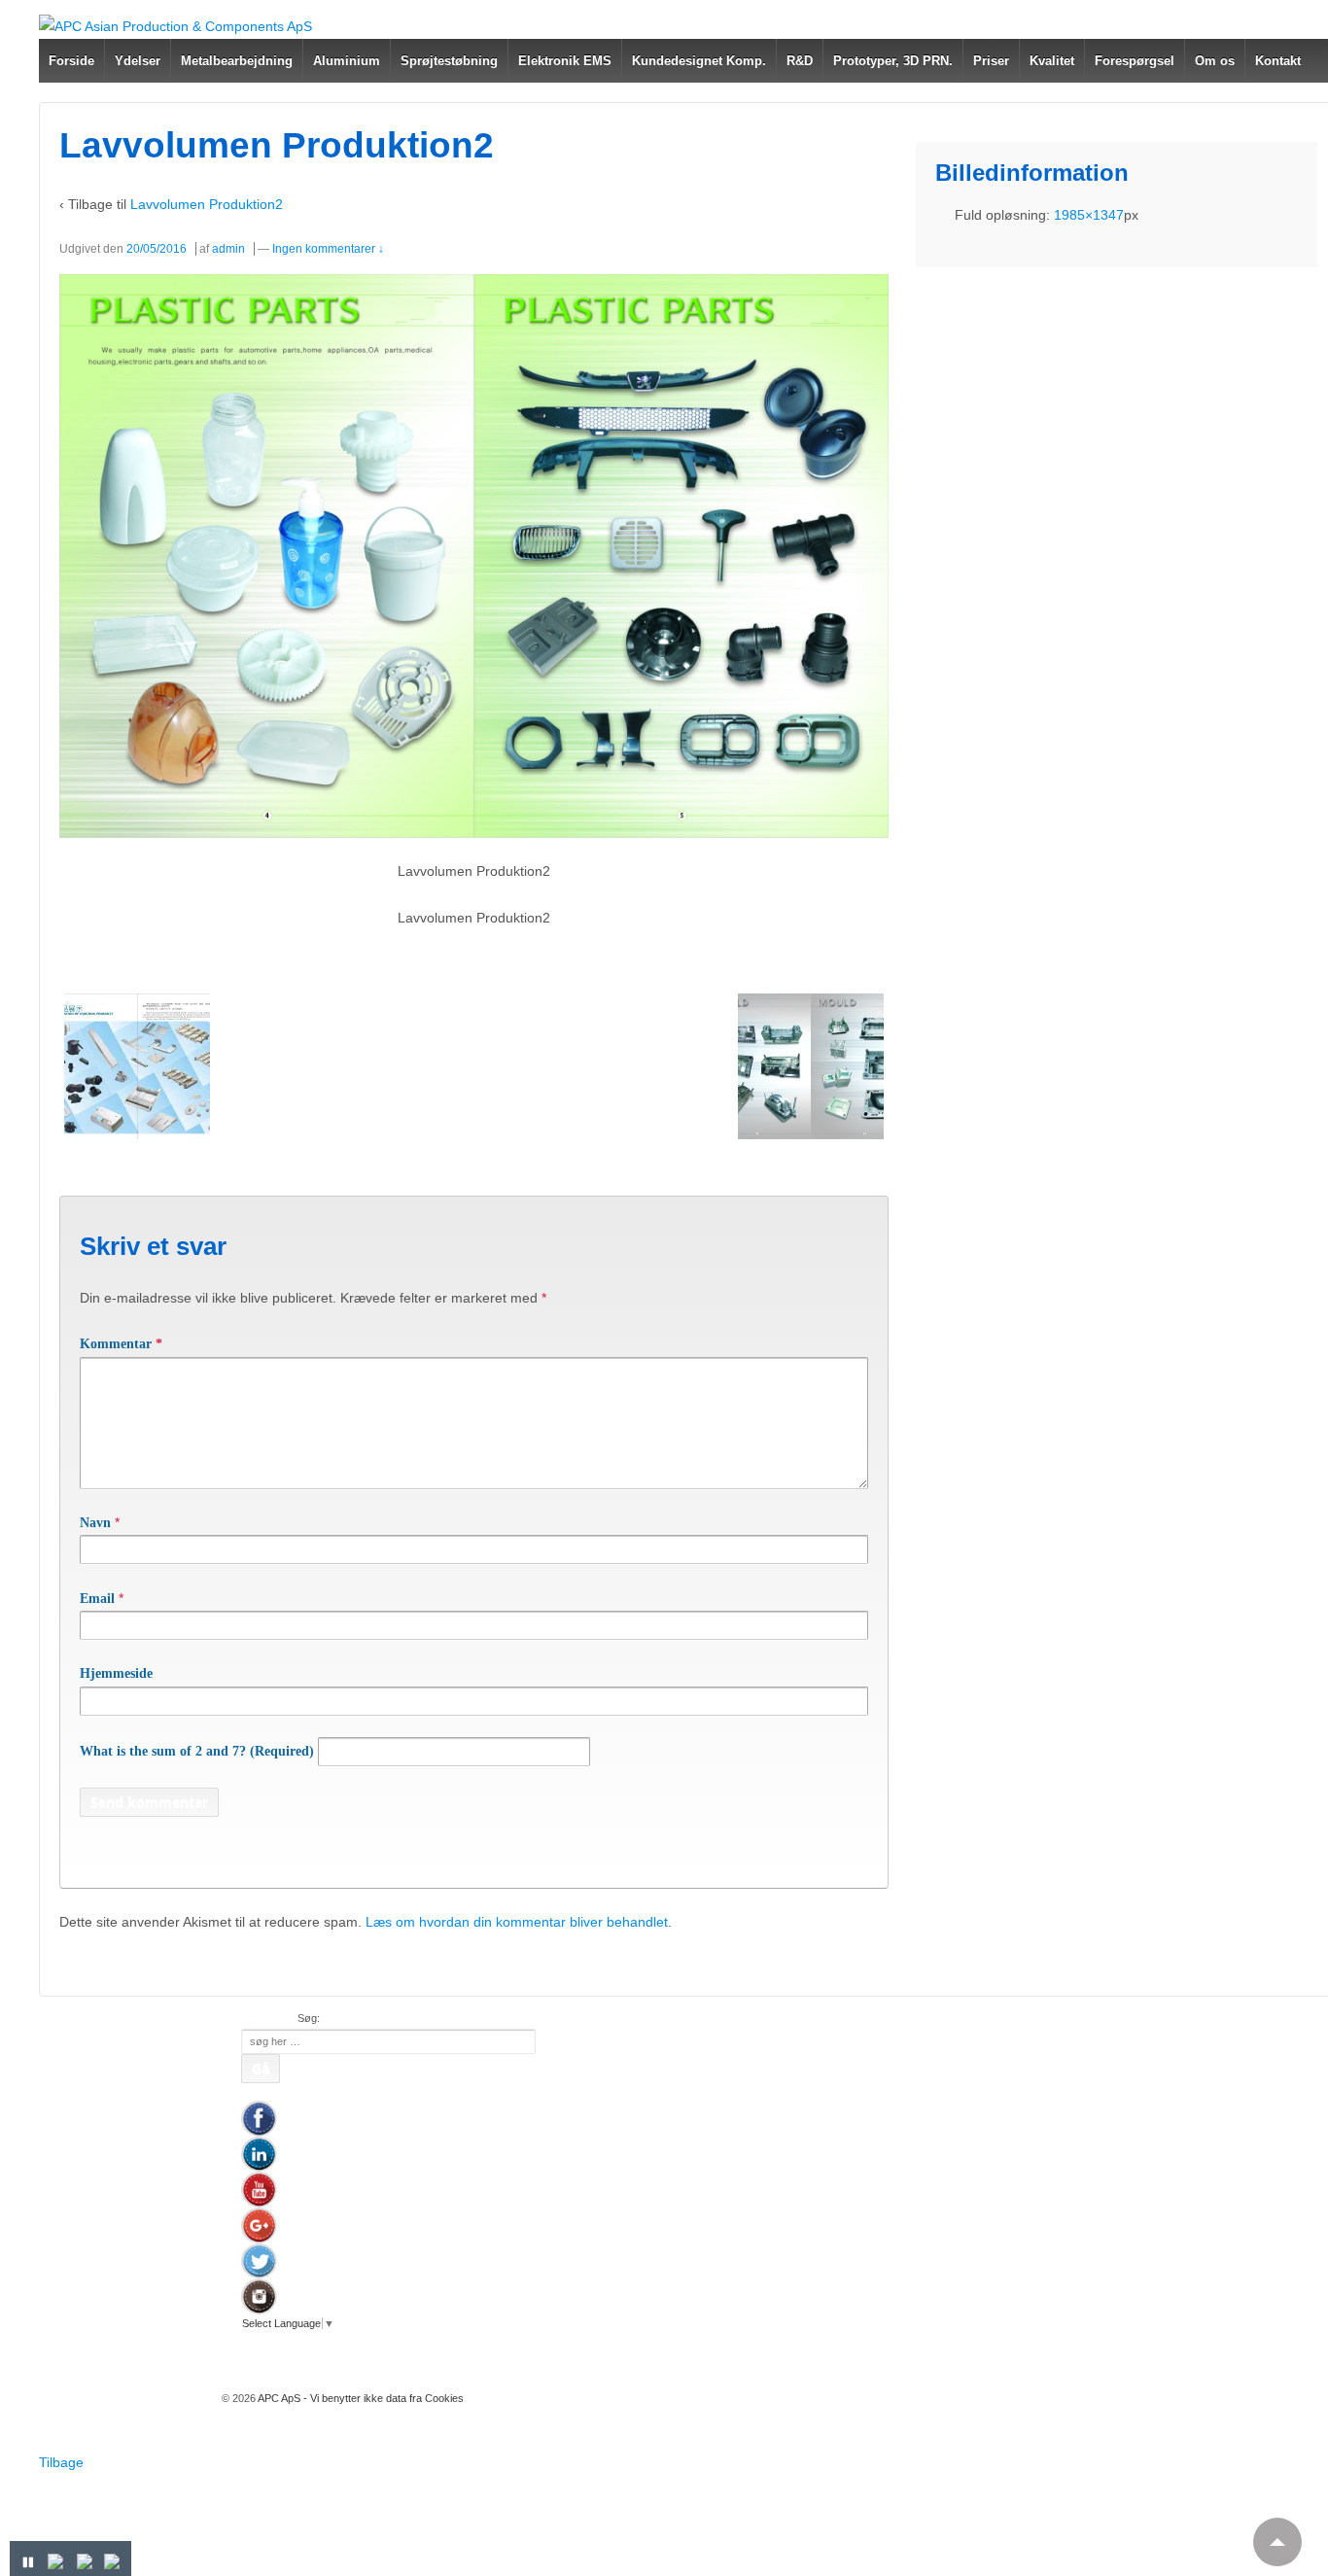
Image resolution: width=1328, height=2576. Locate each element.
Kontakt (1278, 61)
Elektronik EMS (565, 61)
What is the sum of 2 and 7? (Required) (197, 1751)
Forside (71, 61)
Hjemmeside (116, 1673)
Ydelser (138, 61)
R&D (800, 61)
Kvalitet (1052, 61)
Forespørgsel (1135, 61)
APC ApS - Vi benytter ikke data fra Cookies (360, 2398)
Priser (991, 61)
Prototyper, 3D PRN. (893, 61)
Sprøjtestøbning (449, 61)
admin (228, 249)
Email (97, 1599)
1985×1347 (1089, 215)
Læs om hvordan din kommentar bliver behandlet (517, 1922)
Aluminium (347, 61)
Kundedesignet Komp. (699, 61)
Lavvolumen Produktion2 (207, 204)
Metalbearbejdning (237, 61)
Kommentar (121, 1344)
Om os (1215, 61)
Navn (95, 1523)
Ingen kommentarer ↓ (328, 249)
